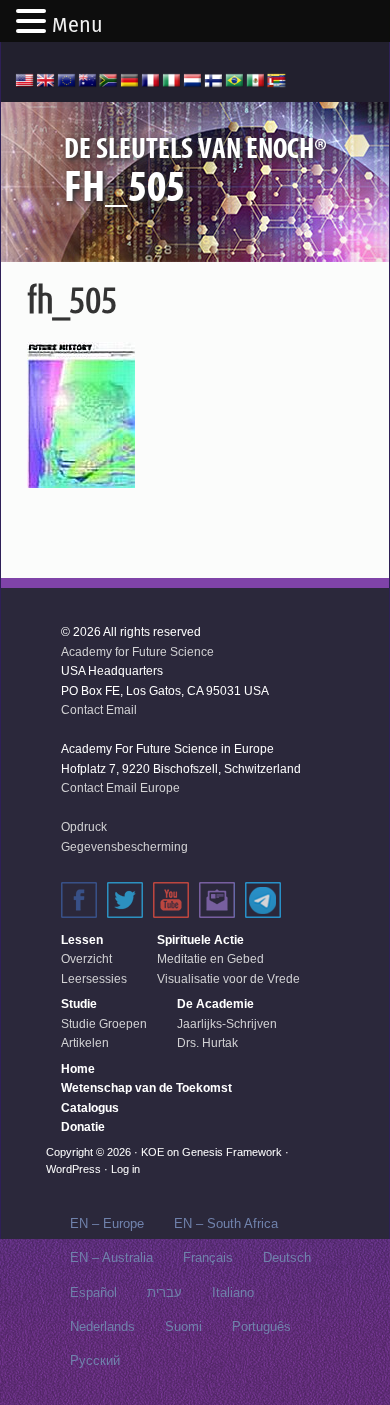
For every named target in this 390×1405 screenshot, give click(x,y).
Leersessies (94, 979)
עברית (164, 1292)
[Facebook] (79, 900)
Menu (77, 25)
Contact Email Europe (120, 788)
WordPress (73, 1169)
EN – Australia (111, 1257)
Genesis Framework (232, 1152)
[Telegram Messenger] (263, 900)
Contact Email (99, 710)
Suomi (183, 1326)
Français (208, 1257)
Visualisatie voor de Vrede (228, 979)
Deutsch (287, 1257)
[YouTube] (171, 900)
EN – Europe (107, 1223)
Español (93, 1292)
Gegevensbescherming (124, 847)
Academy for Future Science (137, 652)
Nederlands (102, 1326)
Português (261, 1326)
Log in (125, 1169)
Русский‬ (95, 1360)
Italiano (233, 1292)
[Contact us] (217, 900)
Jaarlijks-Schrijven (227, 1024)
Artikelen (85, 1043)
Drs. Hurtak (207, 1043)
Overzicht (86, 959)
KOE (152, 1152)
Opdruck (84, 827)
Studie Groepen (104, 1024)
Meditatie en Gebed (210, 959)
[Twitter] (125, 900)
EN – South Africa (226, 1223)
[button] (34, 23)
